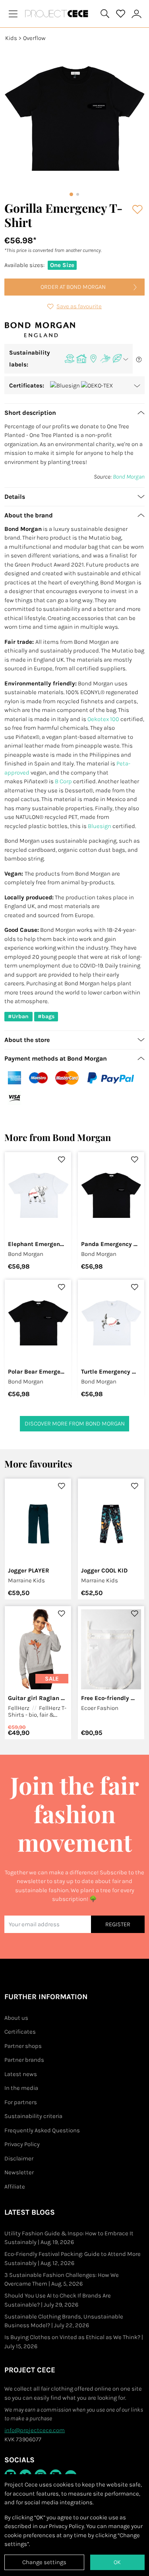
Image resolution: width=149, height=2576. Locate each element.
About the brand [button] (29, 515)
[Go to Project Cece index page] (58, 14)
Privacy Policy (22, 2144)
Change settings (44, 2562)
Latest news (21, 2074)
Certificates (20, 2032)
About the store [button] (27, 1040)
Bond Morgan (129, 477)
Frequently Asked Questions (42, 2130)
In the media (21, 2088)
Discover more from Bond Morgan (75, 1423)
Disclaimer (19, 2158)
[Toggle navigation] (13, 14)
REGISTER (118, 1924)
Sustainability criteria (33, 2116)
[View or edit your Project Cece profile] (137, 14)
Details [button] (15, 497)
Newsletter (19, 2172)
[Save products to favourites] (138, 210)
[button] (69, 359)
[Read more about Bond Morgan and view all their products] (40, 329)
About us (16, 2018)
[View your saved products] (121, 14)
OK (117, 2562)
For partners (21, 2102)
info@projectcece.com (35, 2430)
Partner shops (23, 2046)
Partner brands (24, 2060)
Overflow (34, 38)
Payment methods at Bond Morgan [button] (56, 1058)
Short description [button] (30, 413)
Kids (11, 38)
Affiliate (15, 2187)
